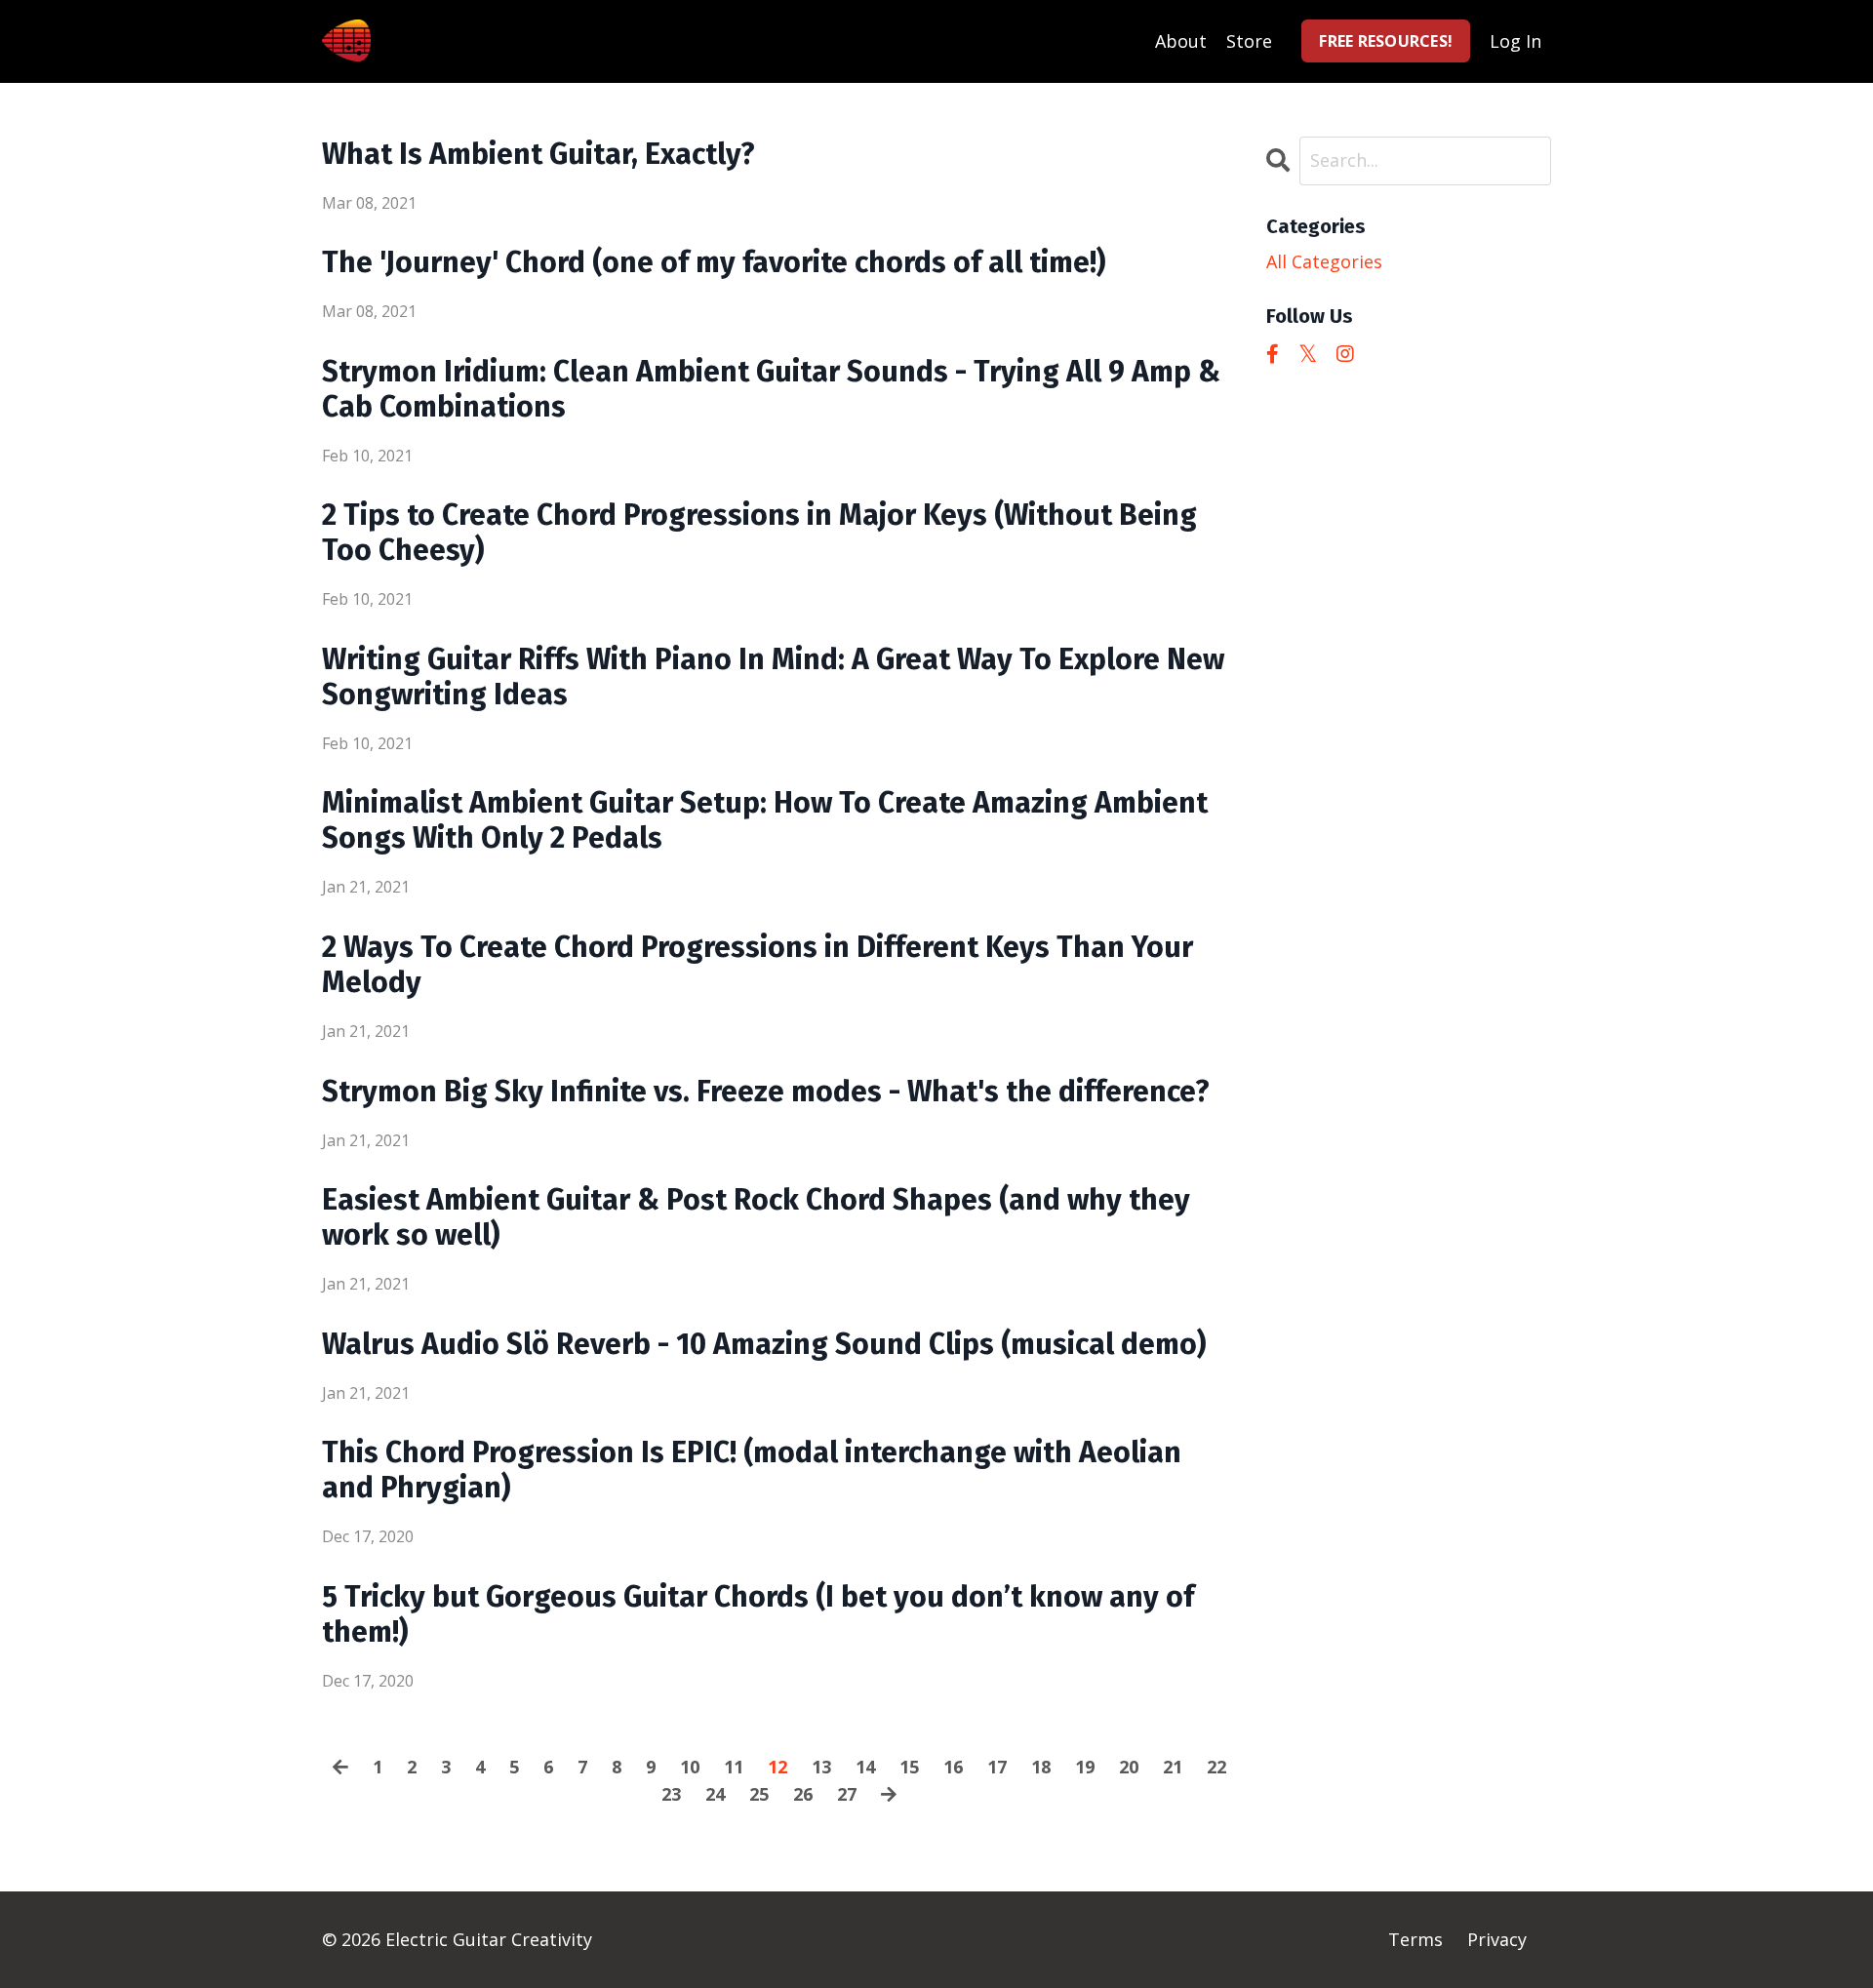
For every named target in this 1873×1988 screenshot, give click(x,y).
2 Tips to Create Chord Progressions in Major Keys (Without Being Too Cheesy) (759, 533)
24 (715, 1794)
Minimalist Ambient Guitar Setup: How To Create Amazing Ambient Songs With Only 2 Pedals (765, 820)
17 (997, 1767)
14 (865, 1767)
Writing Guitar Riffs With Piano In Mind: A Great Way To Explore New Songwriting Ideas (773, 677)
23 (671, 1794)
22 (1216, 1767)
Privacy (1497, 1939)
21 (1173, 1767)
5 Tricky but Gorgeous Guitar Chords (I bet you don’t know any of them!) (758, 1614)
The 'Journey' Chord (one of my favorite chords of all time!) (714, 262)
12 (777, 1767)
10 (690, 1767)
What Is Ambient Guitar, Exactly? (538, 154)
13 (821, 1767)
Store (1249, 41)
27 (847, 1794)
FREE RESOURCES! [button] (1386, 41)
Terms (1415, 1939)
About (1181, 41)
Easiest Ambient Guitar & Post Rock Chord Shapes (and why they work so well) (756, 1217)
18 (1041, 1767)
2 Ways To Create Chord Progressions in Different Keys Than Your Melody (757, 965)
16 (953, 1767)
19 (1085, 1767)
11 (734, 1767)
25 (759, 1794)
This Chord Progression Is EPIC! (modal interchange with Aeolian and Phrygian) (752, 1470)
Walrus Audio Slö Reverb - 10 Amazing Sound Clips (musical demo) (764, 1344)
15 (909, 1767)
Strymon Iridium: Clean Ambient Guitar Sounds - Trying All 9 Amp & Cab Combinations (771, 389)
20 (1129, 1767)
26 (803, 1794)
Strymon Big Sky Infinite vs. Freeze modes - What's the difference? (766, 1092)
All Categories (1324, 261)
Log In (1515, 41)
